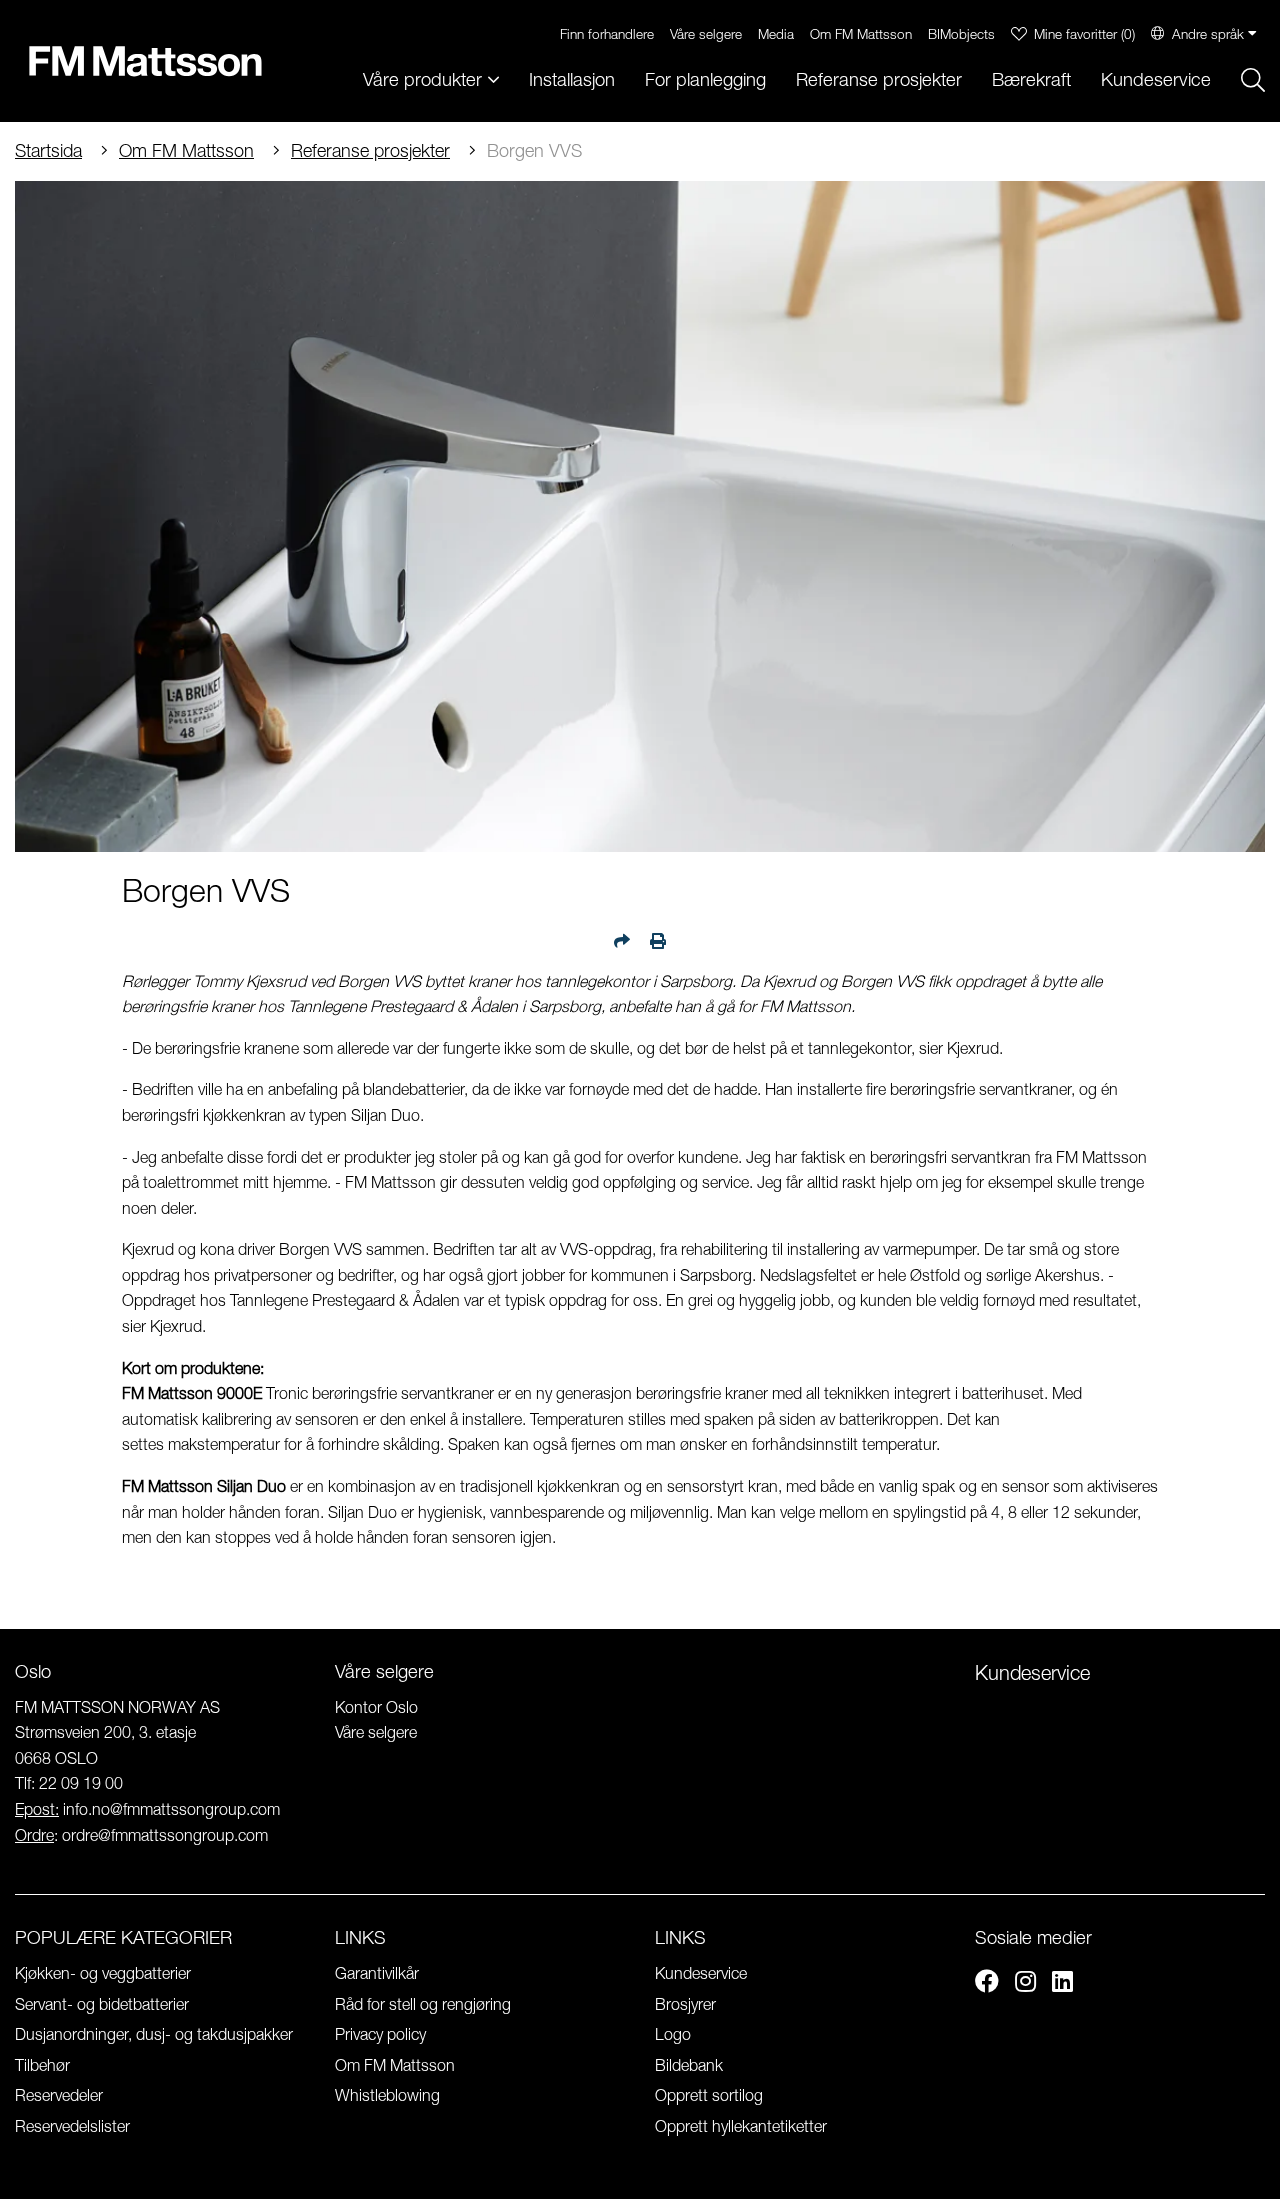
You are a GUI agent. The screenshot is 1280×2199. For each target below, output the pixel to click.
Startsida (48, 150)
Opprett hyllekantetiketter (741, 2126)
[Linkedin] (1062, 1984)
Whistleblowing (387, 2095)
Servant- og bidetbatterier (102, 2004)
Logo (673, 2034)
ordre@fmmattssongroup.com (165, 1835)
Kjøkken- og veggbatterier (103, 1973)
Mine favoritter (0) (1084, 33)
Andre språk (1208, 33)
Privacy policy (380, 2034)
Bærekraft (1031, 79)
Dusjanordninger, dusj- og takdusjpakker (154, 2034)
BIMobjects (961, 33)
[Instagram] (1025, 1984)
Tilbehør (42, 2065)
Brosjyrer (685, 2004)
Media (776, 33)
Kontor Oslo (376, 1707)
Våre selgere (706, 33)
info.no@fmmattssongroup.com (171, 1809)
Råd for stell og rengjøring (423, 2004)
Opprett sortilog (709, 2095)
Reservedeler (59, 2095)
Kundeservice (1156, 79)
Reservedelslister (72, 2126)
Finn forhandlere (607, 33)
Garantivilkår (377, 1973)
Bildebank (689, 2065)
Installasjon (572, 79)
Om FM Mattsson (861, 33)
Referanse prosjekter (879, 79)
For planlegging (705, 79)
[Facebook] (987, 1984)
